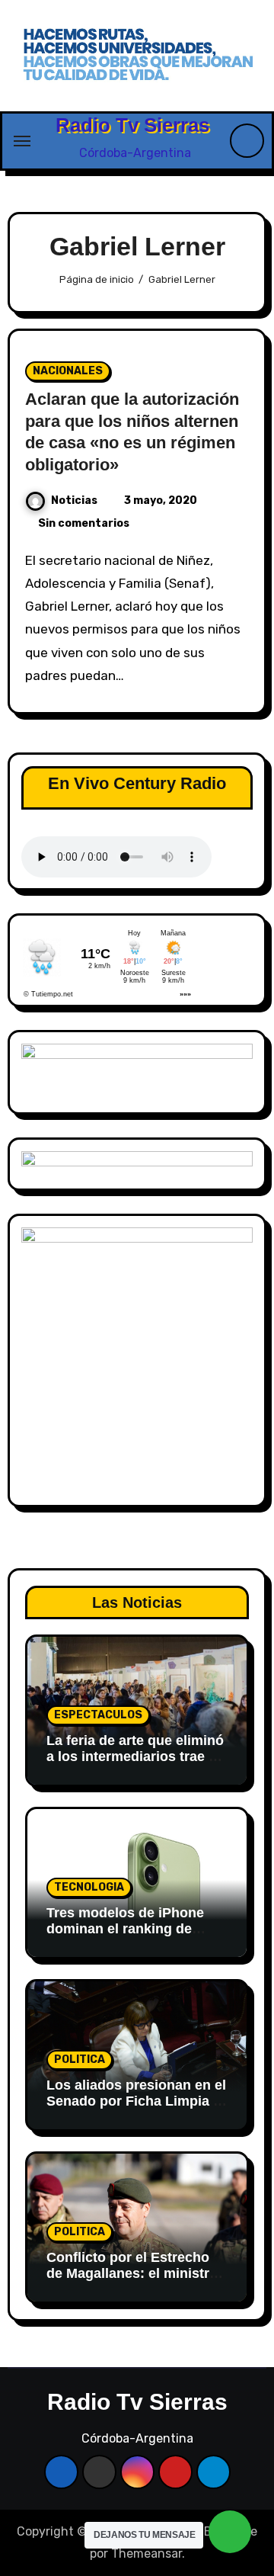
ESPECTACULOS (98, 1715)
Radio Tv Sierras (132, 125)
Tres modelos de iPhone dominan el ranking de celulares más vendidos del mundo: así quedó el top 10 (135, 1938)
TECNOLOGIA (89, 1887)
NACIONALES (68, 371)
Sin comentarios (84, 523)
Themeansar (147, 2554)
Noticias (74, 500)
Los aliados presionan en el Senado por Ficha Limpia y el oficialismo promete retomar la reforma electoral (137, 2110)
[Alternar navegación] (22, 141)
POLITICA (80, 2060)
